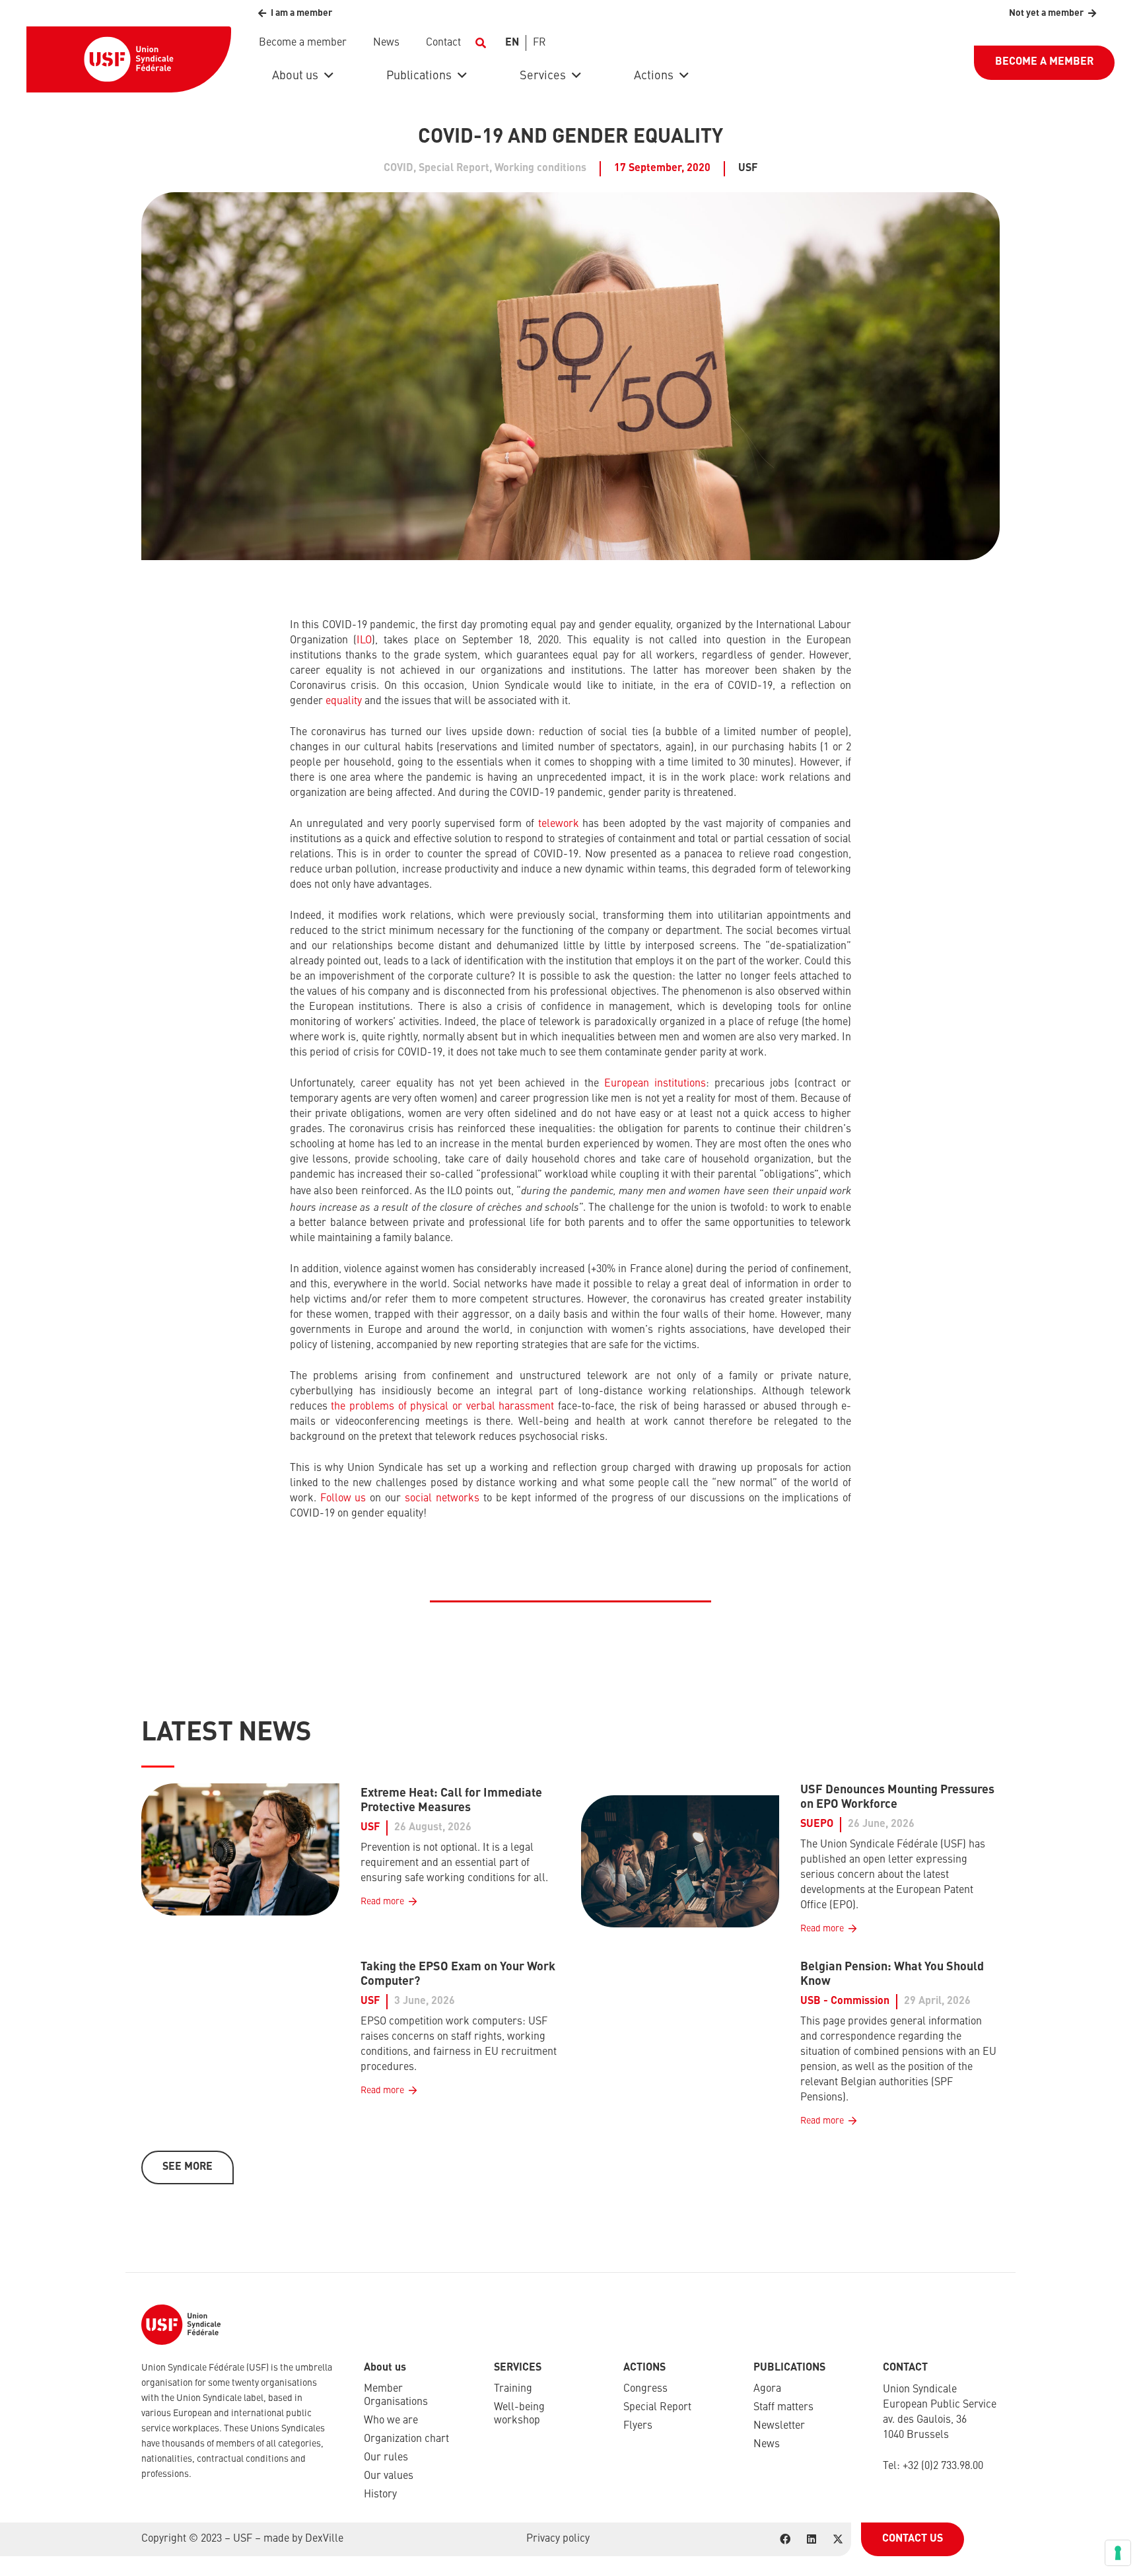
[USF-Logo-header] (129, 59)
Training (513, 2389)
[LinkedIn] (812, 2539)
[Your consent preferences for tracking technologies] (1118, 2553)
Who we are (391, 2421)
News (767, 2445)
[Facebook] (785, 2539)
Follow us (343, 1499)
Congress (645, 2389)
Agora (767, 2389)
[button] (480, 43)
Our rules (386, 2458)
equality (344, 701)
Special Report (657, 2408)
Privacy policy (558, 2539)
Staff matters (783, 2408)
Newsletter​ (779, 2426)
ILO (364, 641)
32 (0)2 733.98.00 (946, 2466)
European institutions (655, 1084)
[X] (838, 2539)
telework (559, 824)
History (380, 2495)
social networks (442, 1499)
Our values (389, 2476)
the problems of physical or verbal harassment (442, 1407)
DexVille (324, 2539)
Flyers (638, 2426)
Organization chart (406, 2439)
